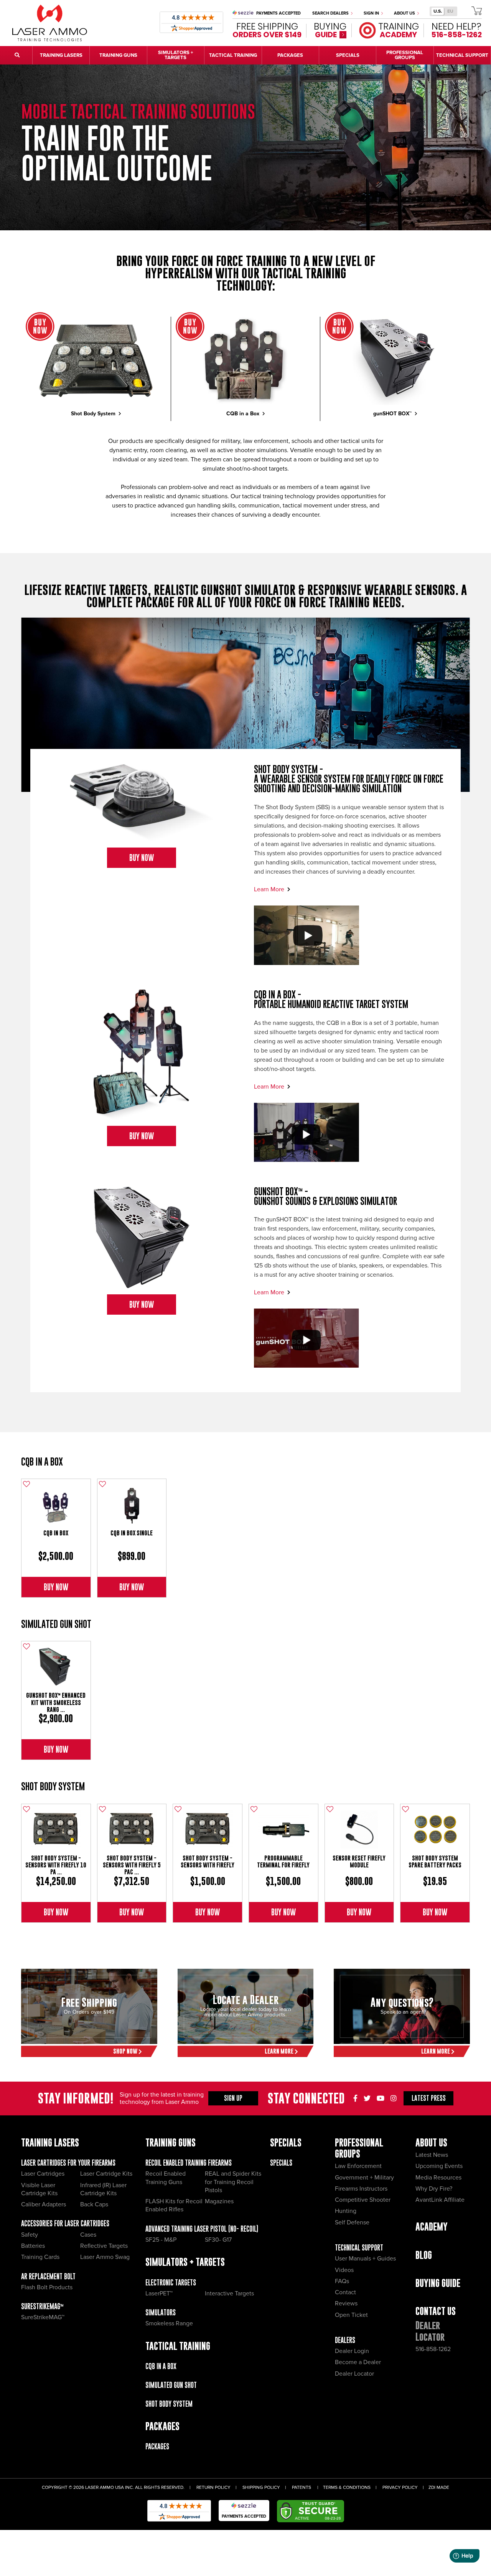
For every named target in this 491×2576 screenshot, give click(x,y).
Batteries (33, 2246)
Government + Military (364, 2178)
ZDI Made (439, 2488)
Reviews (346, 2303)
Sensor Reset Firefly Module (359, 1861)
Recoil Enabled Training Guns (166, 2178)
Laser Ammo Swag (105, 2257)
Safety (30, 2235)
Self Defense (352, 2222)
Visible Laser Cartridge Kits (39, 2189)
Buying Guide (438, 2283)
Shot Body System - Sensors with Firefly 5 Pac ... (132, 1865)
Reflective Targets (104, 2246)
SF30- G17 (218, 2240)
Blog (424, 2255)
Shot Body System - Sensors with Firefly (208, 1861)
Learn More (270, 889)
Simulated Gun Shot (56, 1624)
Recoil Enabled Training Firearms (189, 2163)
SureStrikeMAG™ (42, 2306)
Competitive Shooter (363, 2200)
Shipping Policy (261, 2488)
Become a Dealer (358, 2362)
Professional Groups (359, 2148)
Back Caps (94, 2204)
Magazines (219, 2201)
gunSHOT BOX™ (393, 414)
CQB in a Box (244, 414)
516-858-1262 (433, 2349)
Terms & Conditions (347, 2488)
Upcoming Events (439, 2166)
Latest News (432, 2155)
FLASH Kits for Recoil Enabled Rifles (174, 2205)
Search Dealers (331, 13)
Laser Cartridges (43, 2174)
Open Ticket (351, 2315)
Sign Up (233, 2098)
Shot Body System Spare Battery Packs (435, 1861)
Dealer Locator (354, 2374)
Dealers (345, 2340)
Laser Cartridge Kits (106, 2174)
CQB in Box (56, 1533)
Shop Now (126, 2051)
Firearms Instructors (361, 2189)
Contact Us (436, 2311)
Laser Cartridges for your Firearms (68, 2163)
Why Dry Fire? (434, 2189)
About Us (405, 13)
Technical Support (359, 2248)
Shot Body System (94, 414)
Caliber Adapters (44, 2204)
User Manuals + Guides (365, 2259)
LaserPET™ (159, 2293)
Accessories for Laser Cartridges (65, 2223)
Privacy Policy (400, 2488)
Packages (157, 2446)
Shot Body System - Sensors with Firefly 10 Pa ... (56, 1865)
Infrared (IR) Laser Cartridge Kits (103, 2189)
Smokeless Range (169, 2323)
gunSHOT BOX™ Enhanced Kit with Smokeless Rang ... (56, 1702)
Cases (88, 2235)
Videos (344, 2270)
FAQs (342, 2281)
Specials (281, 2163)
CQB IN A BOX (42, 1461)
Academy (432, 2227)
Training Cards (40, 2257)
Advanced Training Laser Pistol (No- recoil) (202, 2229)
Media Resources (438, 2178)
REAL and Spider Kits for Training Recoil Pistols (233, 2182)
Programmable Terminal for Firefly (283, 1861)
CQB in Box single (132, 1533)
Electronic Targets (171, 2283)
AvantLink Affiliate (440, 2200)
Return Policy (213, 2488)
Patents (302, 2488)
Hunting (346, 2211)
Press (429, 2098)
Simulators (161, 2312)
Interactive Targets (229, 2293)
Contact (345, 2292)
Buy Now (142, 858)
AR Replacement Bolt (48, 2276)
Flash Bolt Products (47, 2287)
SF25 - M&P (161, 2240)
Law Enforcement (358, 2166)
